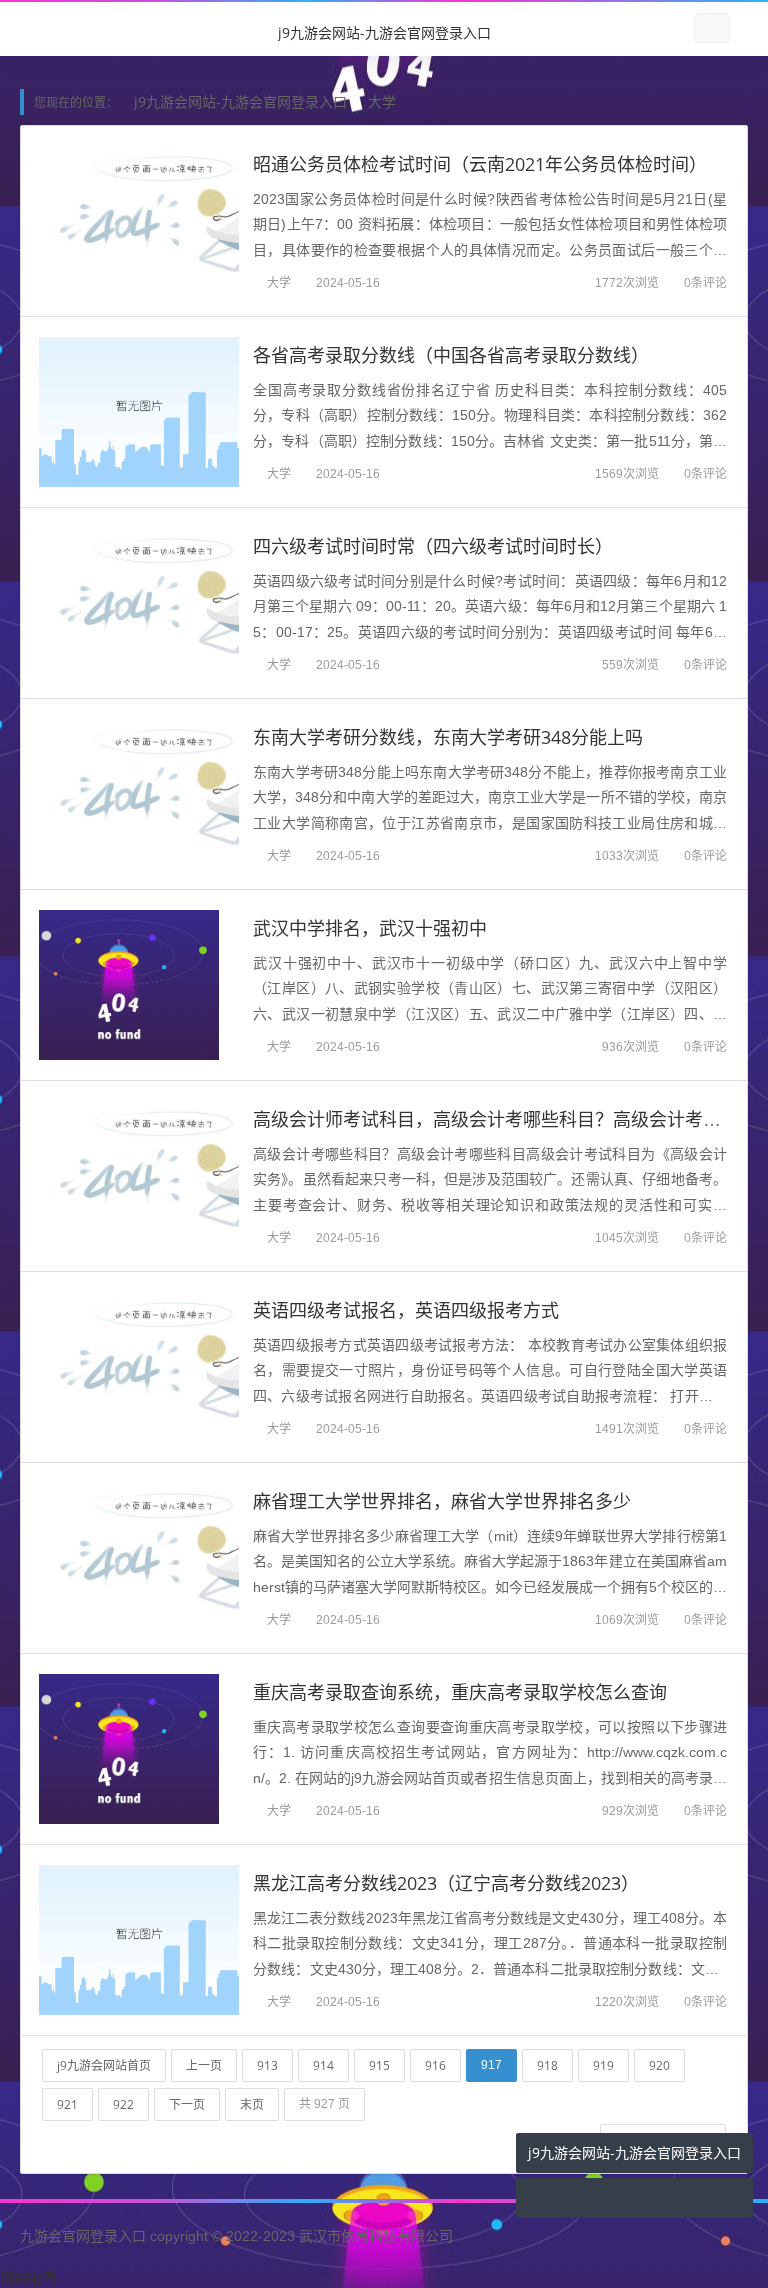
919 (603, 2065)
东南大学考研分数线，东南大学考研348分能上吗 (448, 737)
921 (67, 2104)
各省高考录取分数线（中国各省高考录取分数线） (451, 355)
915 (379, 2065)
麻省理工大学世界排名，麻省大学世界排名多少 (442, 1501)
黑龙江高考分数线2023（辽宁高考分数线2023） (446, 1883)
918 (547, 2065)
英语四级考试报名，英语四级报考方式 (406, 1310)
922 (123, 2104)
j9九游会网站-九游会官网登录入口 (384, 32)
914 (323, 2065)
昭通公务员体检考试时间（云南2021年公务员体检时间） (480, 164)
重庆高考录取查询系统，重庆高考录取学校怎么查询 (460, 1692)
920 (659, 2065)
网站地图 (28, 2277)
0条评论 (705, 282)
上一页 (204, 2065)
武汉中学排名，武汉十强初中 (370, 928)
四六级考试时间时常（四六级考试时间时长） (433, 546)
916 (435, 2065)
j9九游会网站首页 (104, 2065)
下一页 (187, 2104)
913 (267, 2065)
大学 (382, 101)
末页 (252, 2104)
